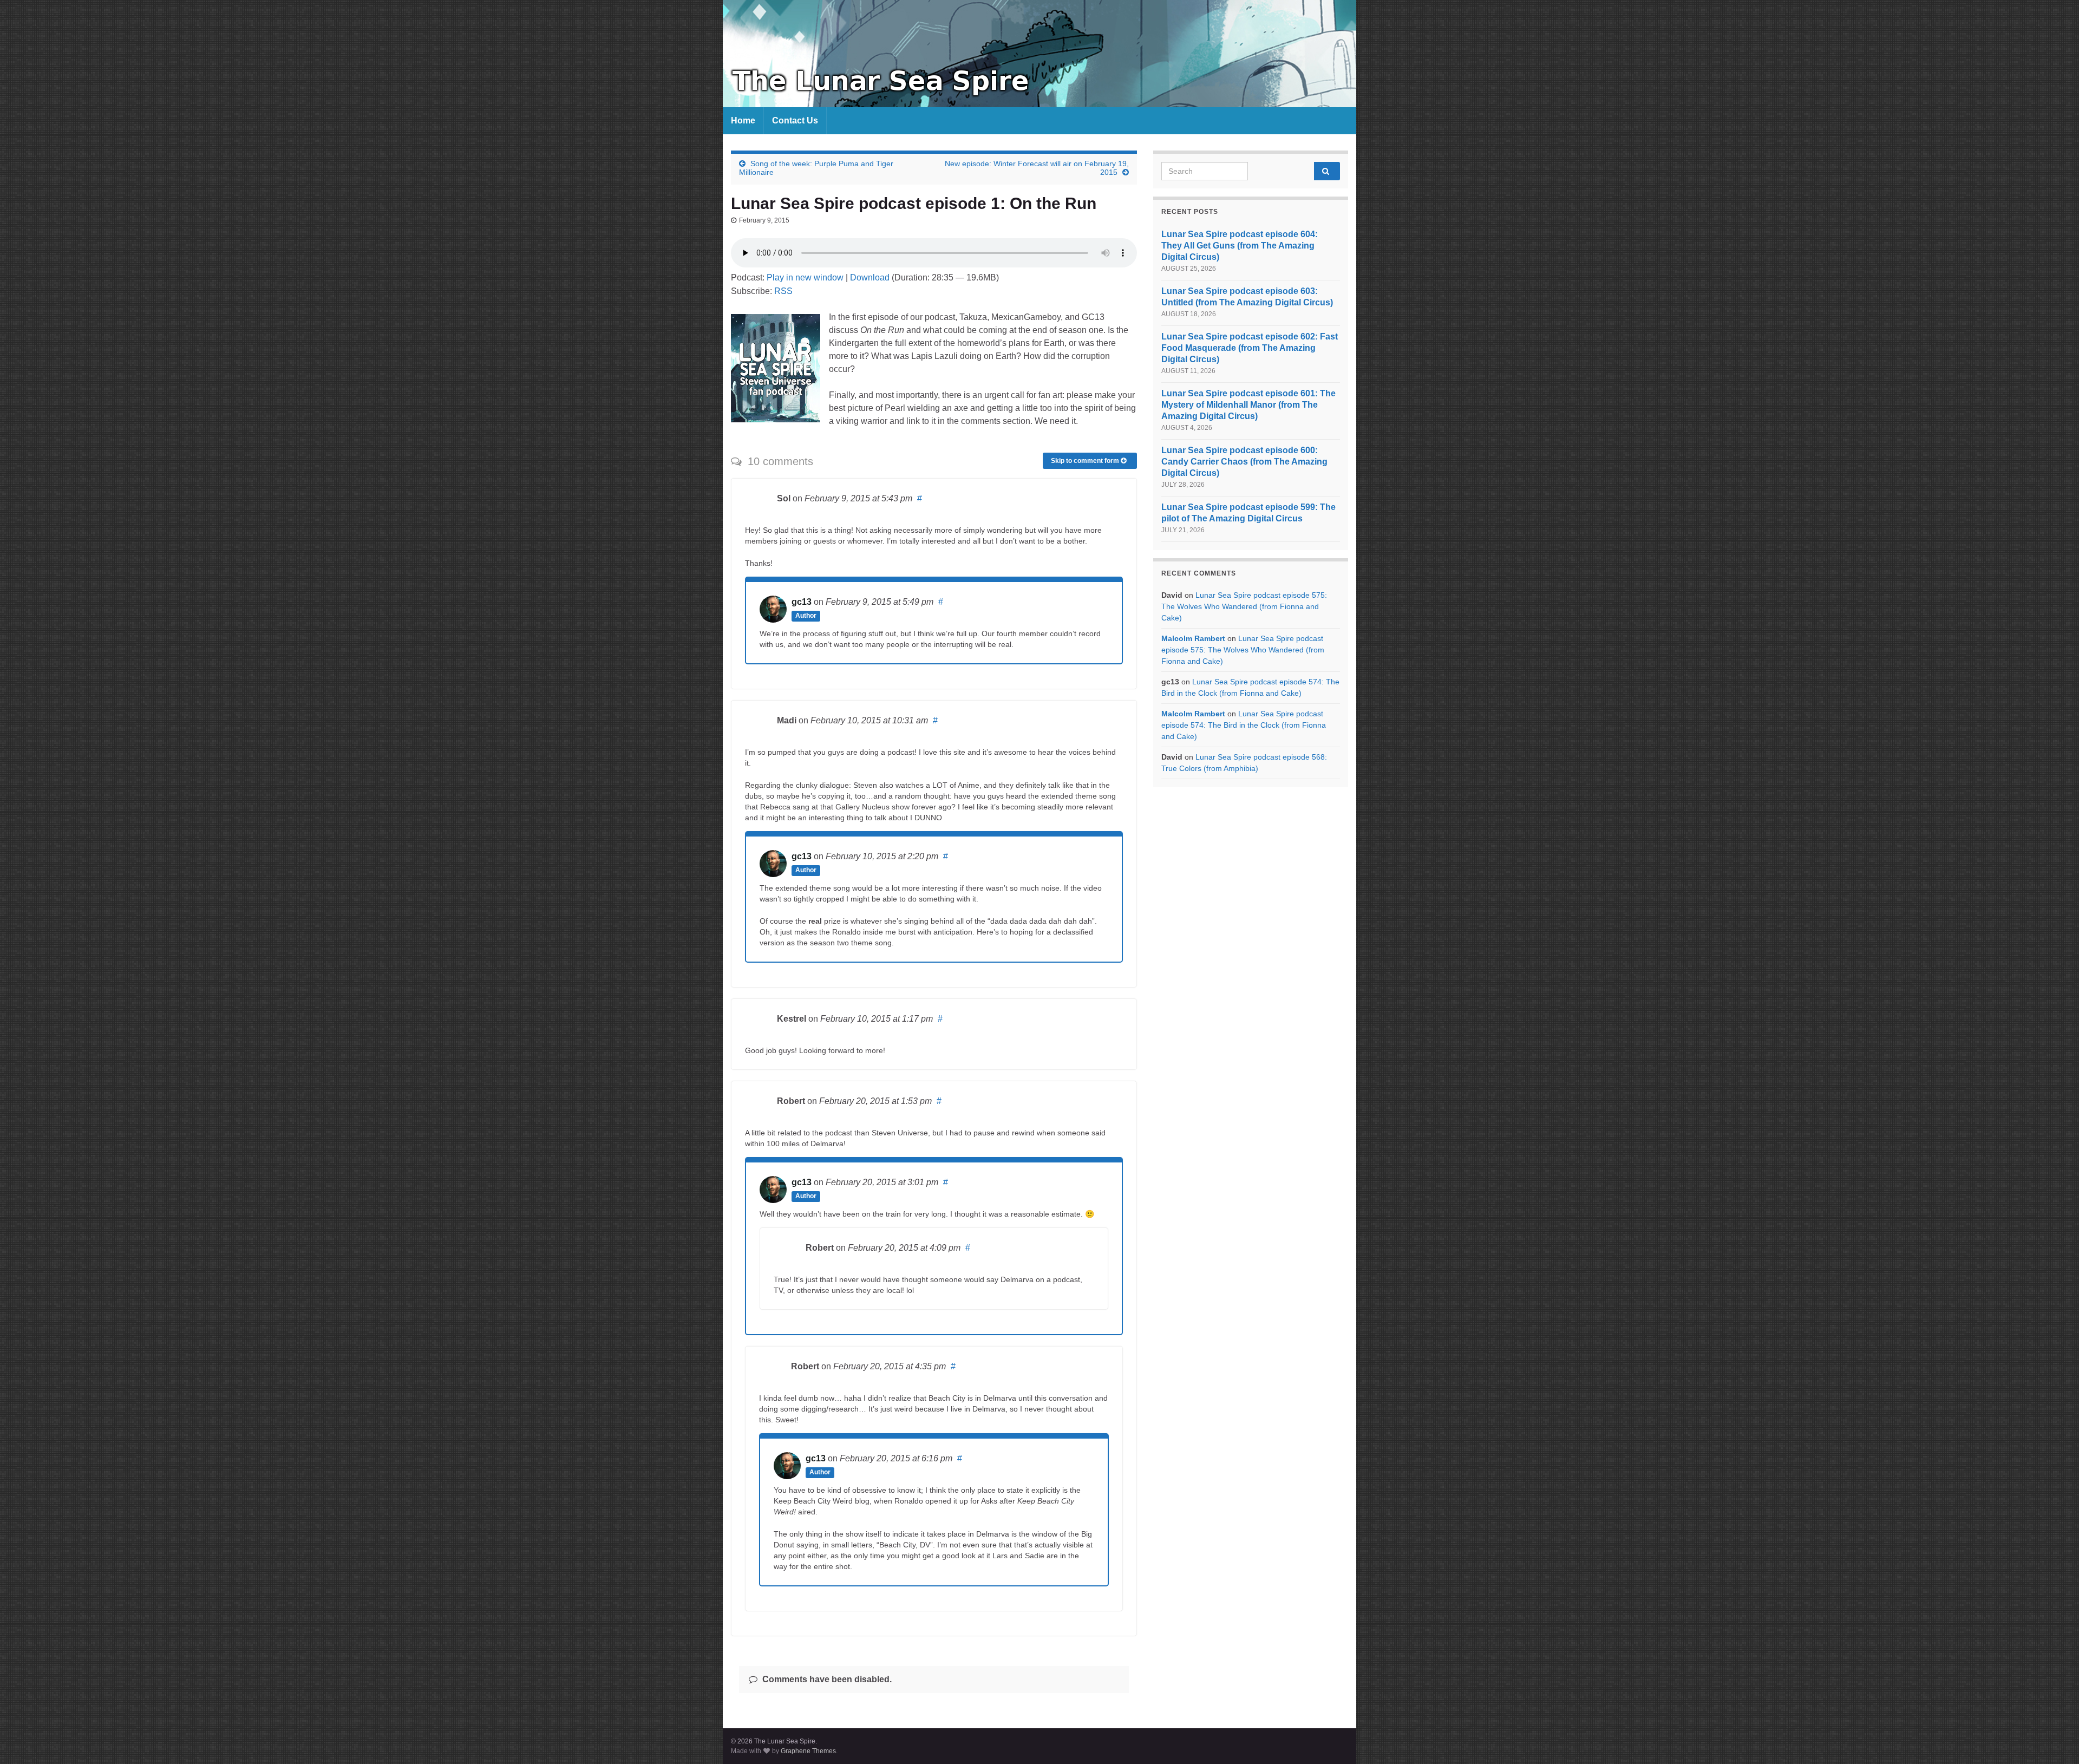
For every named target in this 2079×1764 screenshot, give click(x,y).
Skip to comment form (1086, 461)
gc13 (802, 602)
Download (870, 277)
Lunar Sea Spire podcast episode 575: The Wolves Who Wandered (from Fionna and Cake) (1244, 606)
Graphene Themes (808, 1751)
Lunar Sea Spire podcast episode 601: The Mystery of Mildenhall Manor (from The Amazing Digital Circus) (1248, 405)
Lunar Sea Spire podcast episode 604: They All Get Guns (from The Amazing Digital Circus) (1240, 246)
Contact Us (795, 120)
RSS (783, 291)
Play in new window (805, 277)
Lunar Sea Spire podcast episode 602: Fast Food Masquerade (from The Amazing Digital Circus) (1250, 348)
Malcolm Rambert (1193, 638)
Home (743, 120)
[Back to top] (2055, 1740)
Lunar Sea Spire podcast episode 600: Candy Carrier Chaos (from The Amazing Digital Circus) (1244, 462)
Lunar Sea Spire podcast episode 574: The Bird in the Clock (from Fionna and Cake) (1244, 725)
